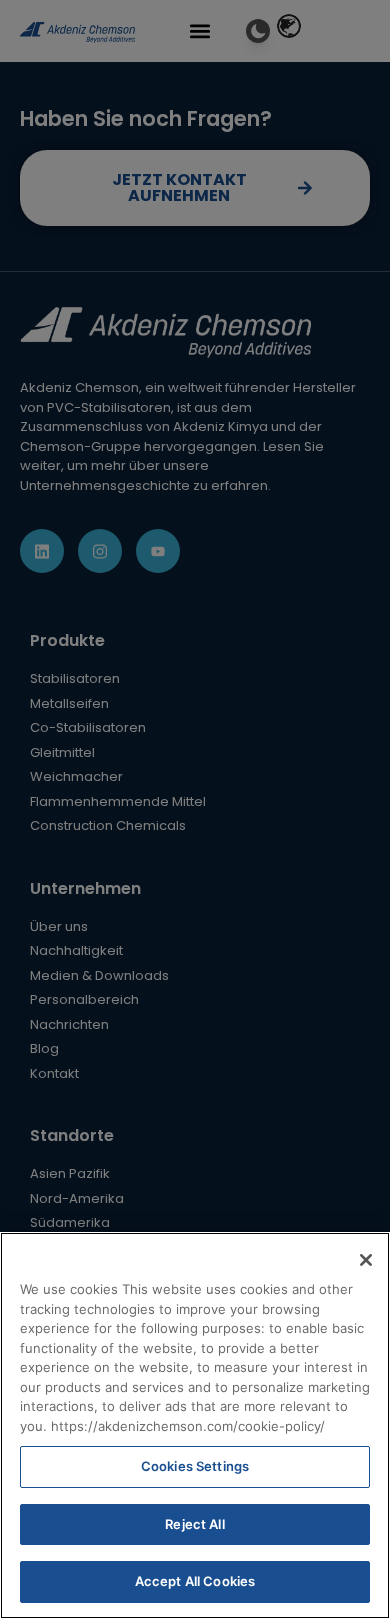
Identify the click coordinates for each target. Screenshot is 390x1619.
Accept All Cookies (195, 1581)
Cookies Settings (195, 1466)
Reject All (194, 1524)
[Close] (366, 1260)
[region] (195, 1425)
